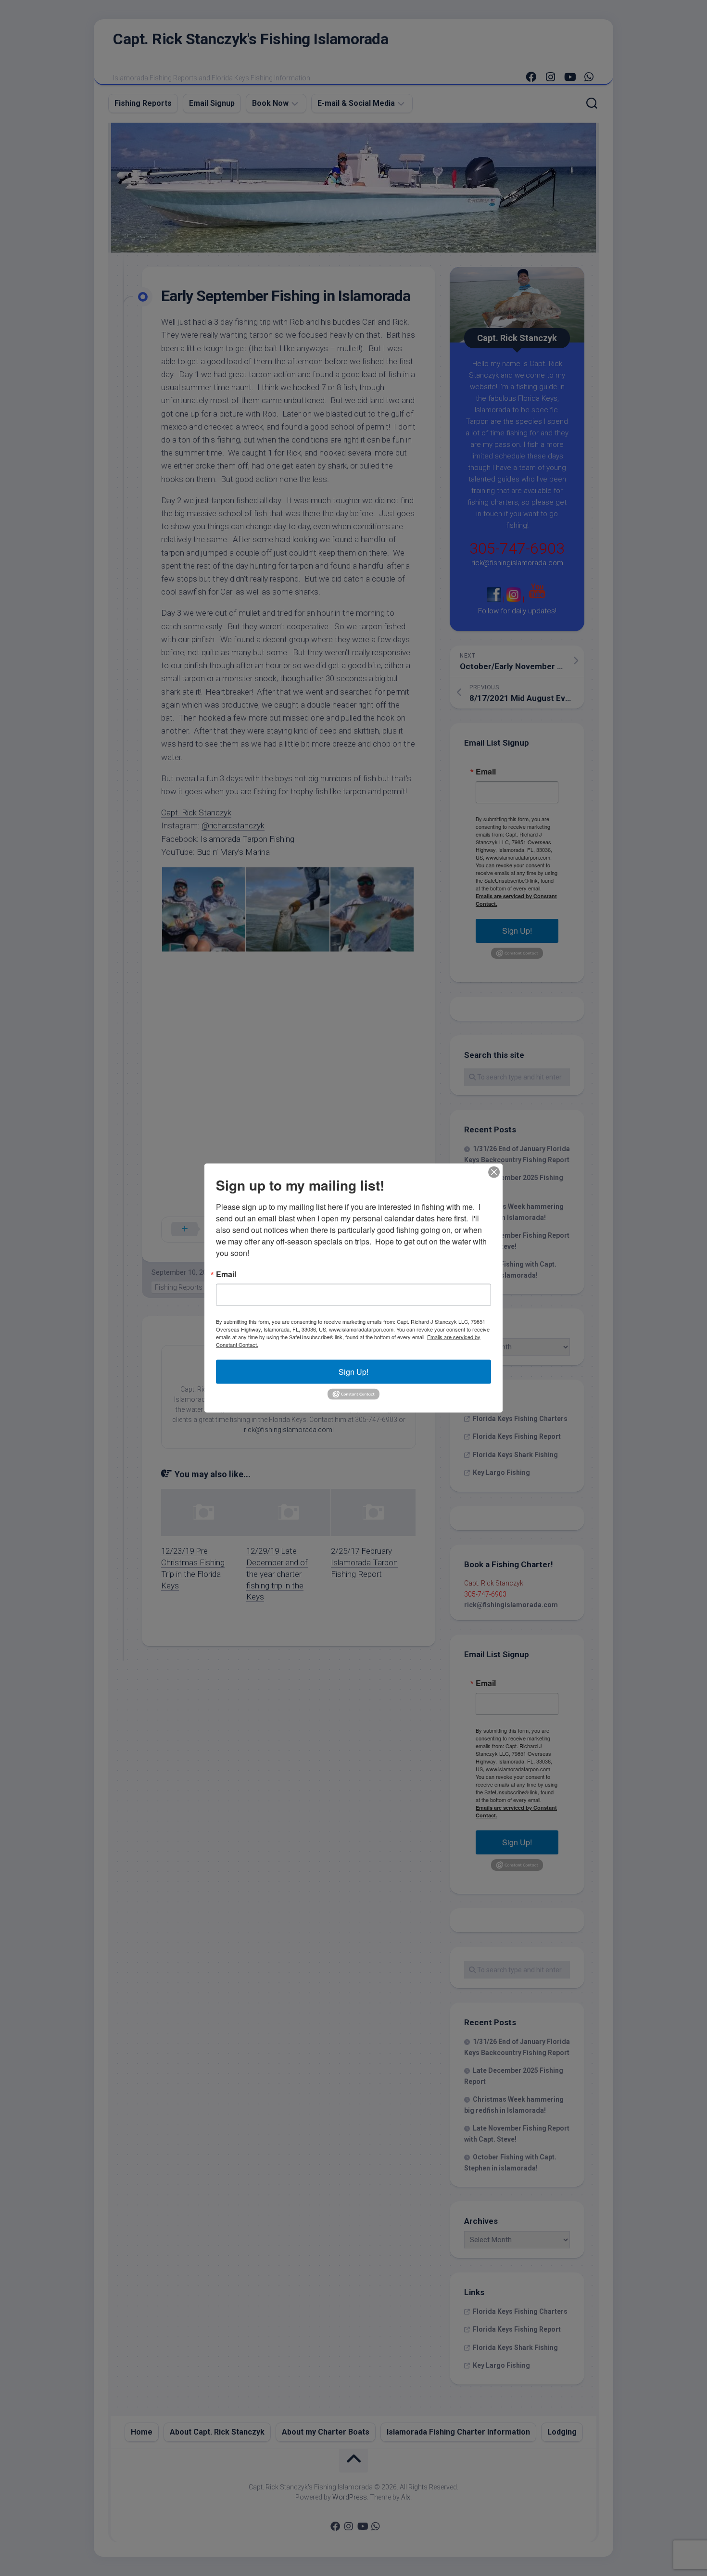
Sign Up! (353, 1371)
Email (226, 1274)
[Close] (494, 1172)
